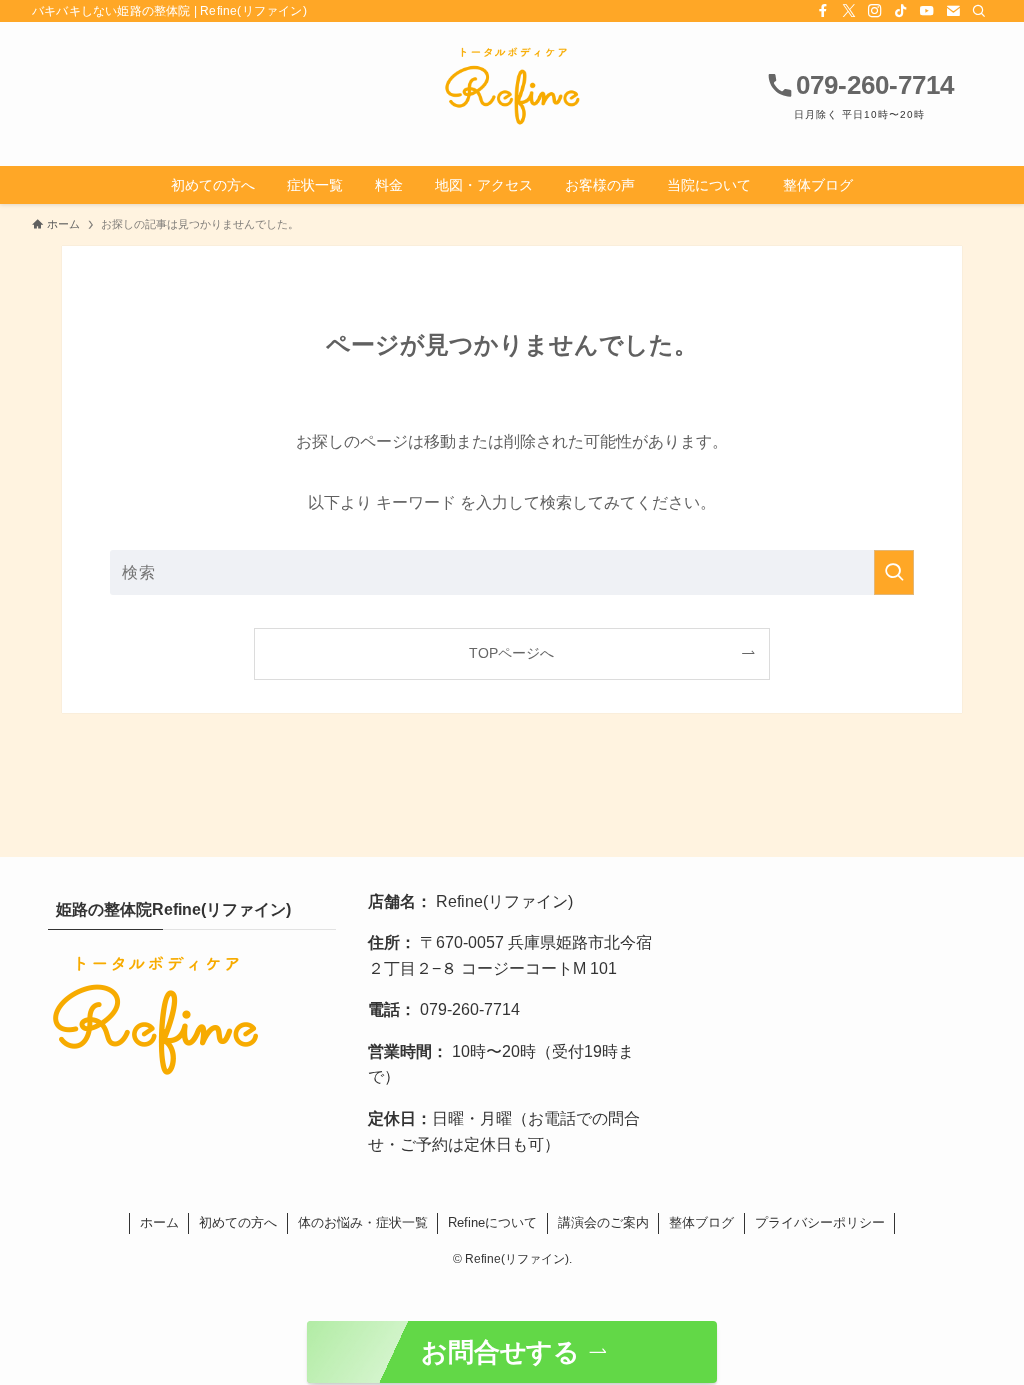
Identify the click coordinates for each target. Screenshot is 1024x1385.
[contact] (953, 11)
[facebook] (823, 11)
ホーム (159, 1222)
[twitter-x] (849, 11)
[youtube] (927, 11)
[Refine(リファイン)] (512, 86)
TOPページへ (511, 653)
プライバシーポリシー (820, 1222)
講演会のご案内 (603, 1222)
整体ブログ (701, 1222)
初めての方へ (238, 1222)
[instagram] (875, 11)
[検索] (979, 11)
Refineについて (492, 1222)
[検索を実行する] (894, 572)
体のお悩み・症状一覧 (363, 1222)
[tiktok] (901, 11)
